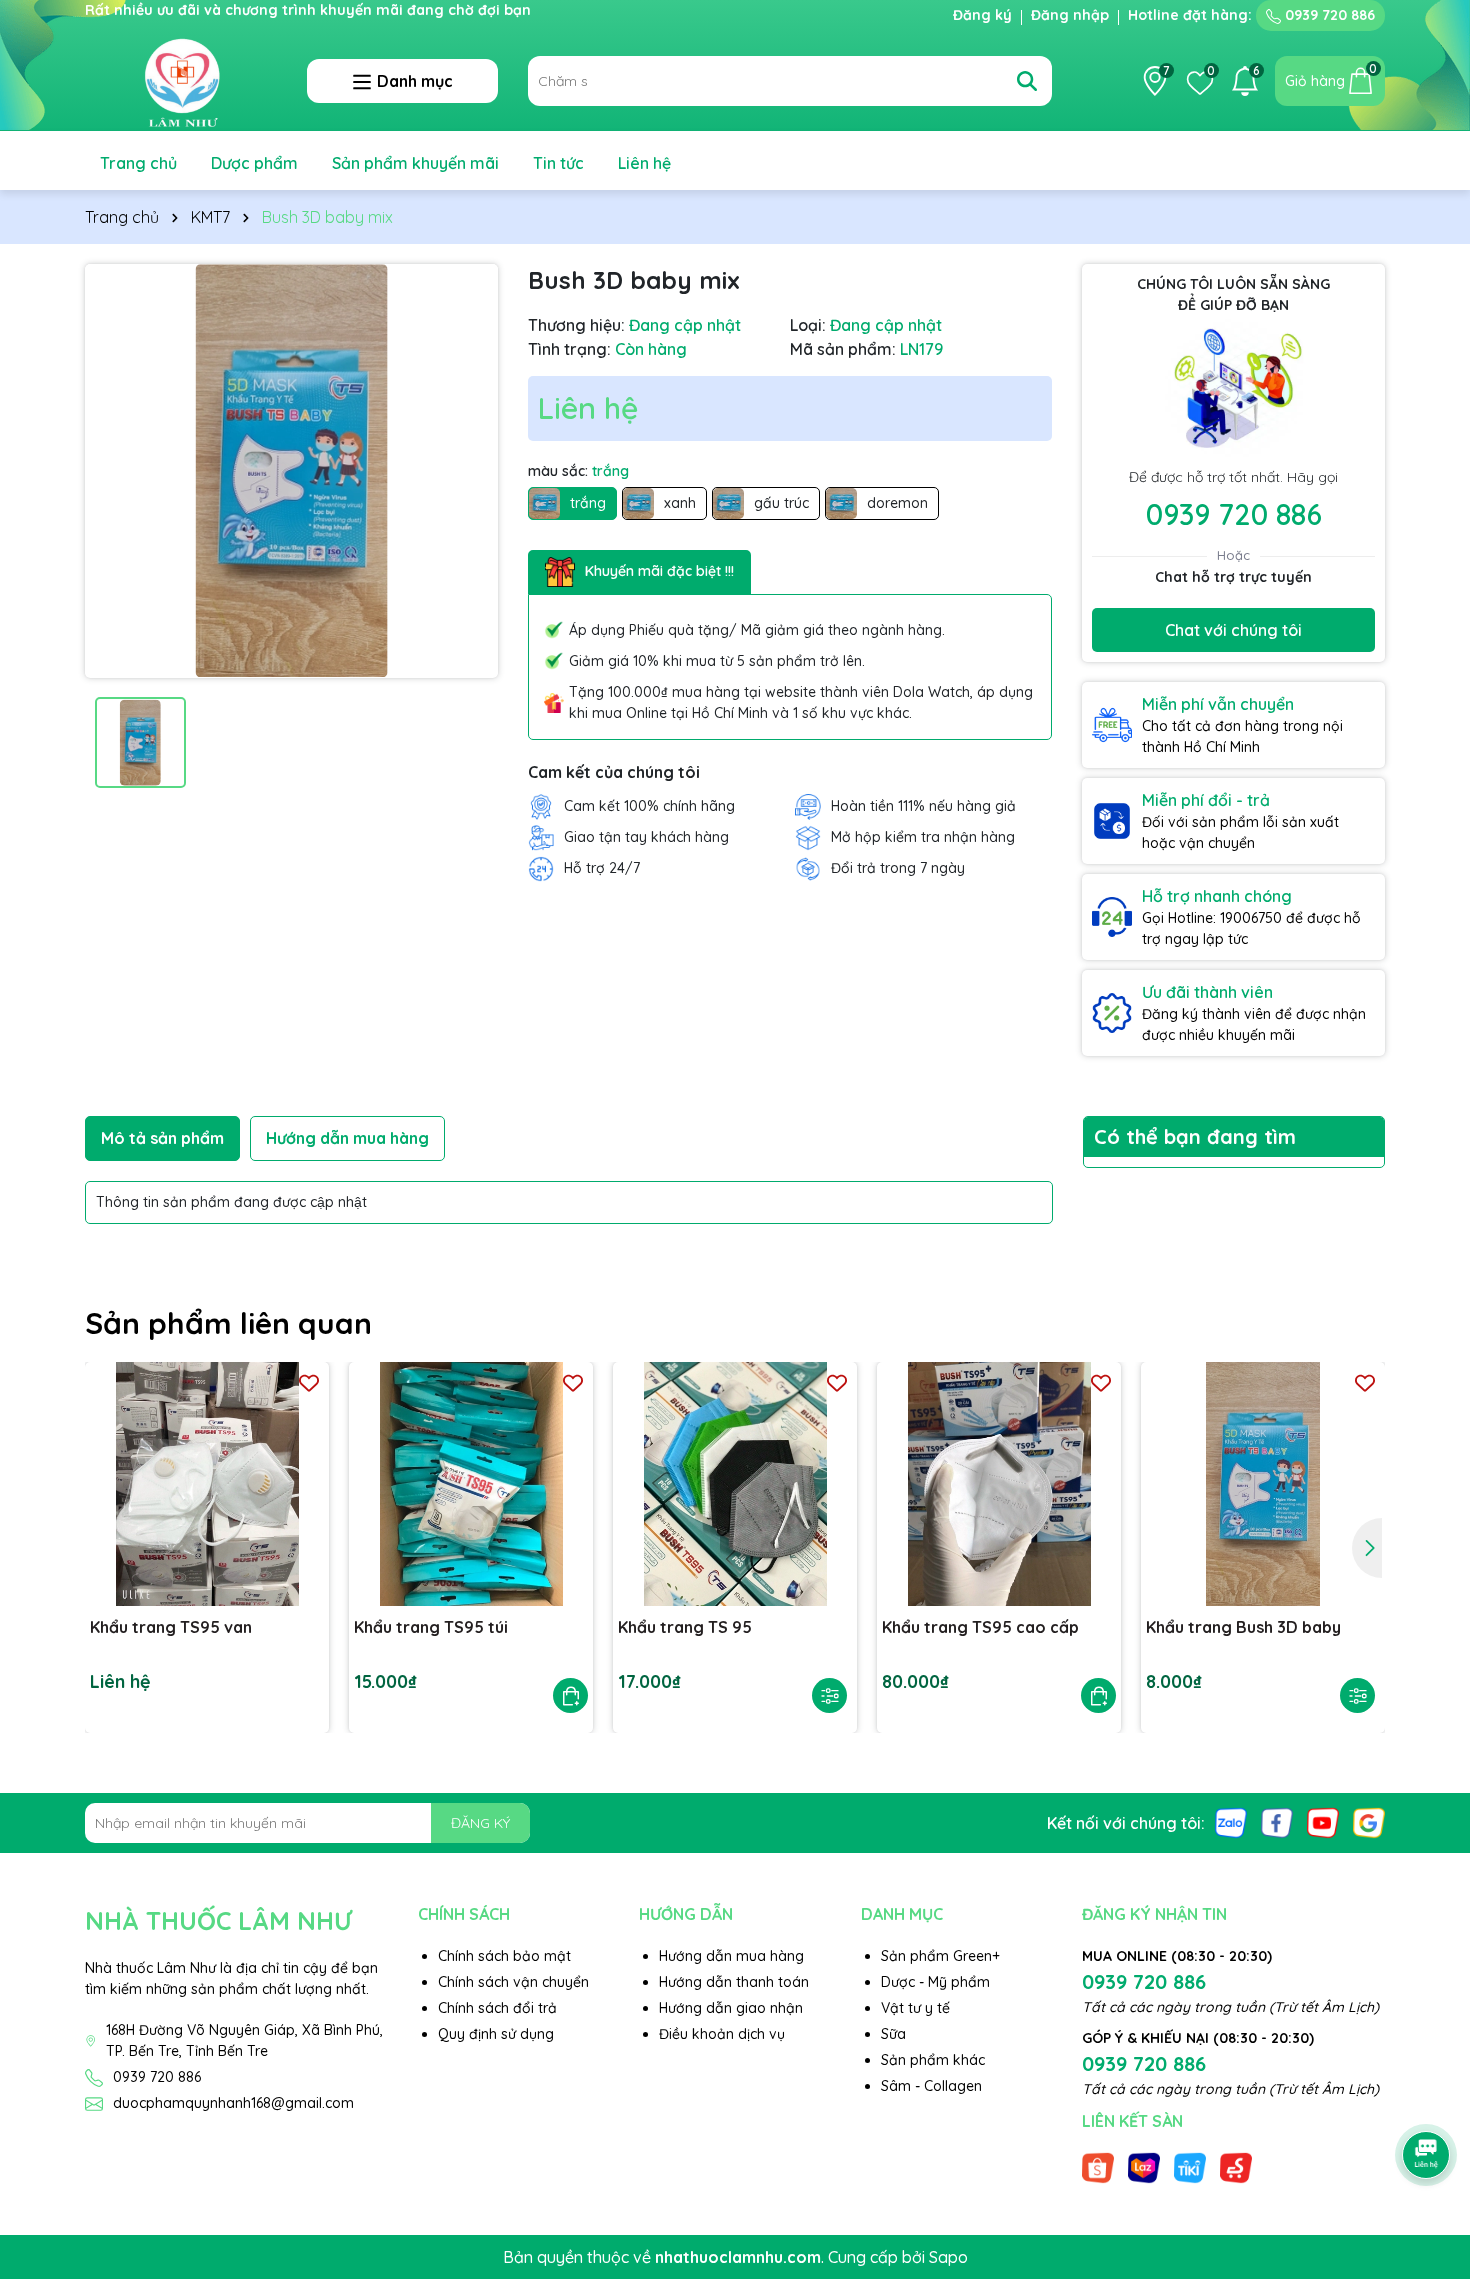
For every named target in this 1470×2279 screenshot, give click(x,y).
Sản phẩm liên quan (228, 1323)
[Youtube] (1323, 1822)
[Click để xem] (291, 470)
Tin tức (558, 163)
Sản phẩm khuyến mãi (415, 163)
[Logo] (181, 80)
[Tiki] (1190, 2167)
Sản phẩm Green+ (940, 1956)
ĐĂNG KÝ (480, 1823)
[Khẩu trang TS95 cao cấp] (999, 1484)
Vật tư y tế (915, 2008)
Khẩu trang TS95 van (171, 1627)
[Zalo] (1231, 1822)
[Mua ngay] (570, 1695)
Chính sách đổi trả (497, 2008)
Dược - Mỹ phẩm (935, 1982)
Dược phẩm (254, 163)
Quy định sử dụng (496, 2034)
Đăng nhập (1070, 15)
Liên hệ (644, 163)
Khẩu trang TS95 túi (431, 1627)
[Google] (1369, 1822)
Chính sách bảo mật (504, 1956)
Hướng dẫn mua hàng (731, 1956)
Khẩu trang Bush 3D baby (1243, 1627)
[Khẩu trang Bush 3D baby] (1263, 1484)
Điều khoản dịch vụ (722, 2034)
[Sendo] (1236, 2167)
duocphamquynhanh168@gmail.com (233, 2103)
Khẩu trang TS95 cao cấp (980, 1627)
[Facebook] (1277, 1822)
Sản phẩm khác (933, 2060)
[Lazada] (1144, 2167)
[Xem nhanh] (829, 1695)
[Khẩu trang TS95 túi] (471, 1484)
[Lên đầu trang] (1427, 2099)
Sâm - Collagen (931, 2086)
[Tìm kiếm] (1027, 81)
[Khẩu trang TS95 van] (207, 1484)
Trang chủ (138, 163)
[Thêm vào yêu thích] (309, 1382)
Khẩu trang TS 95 (685, 1627)
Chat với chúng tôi (1233, 630)
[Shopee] (1098, 2167)
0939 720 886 (1328, 15)
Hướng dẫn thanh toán (734, 1982)
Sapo (948, 2257)
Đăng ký (982, 15)
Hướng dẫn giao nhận (731, 2008)
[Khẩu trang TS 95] (735, 1484)
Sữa (893, 2034)
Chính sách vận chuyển (513, 1982)
